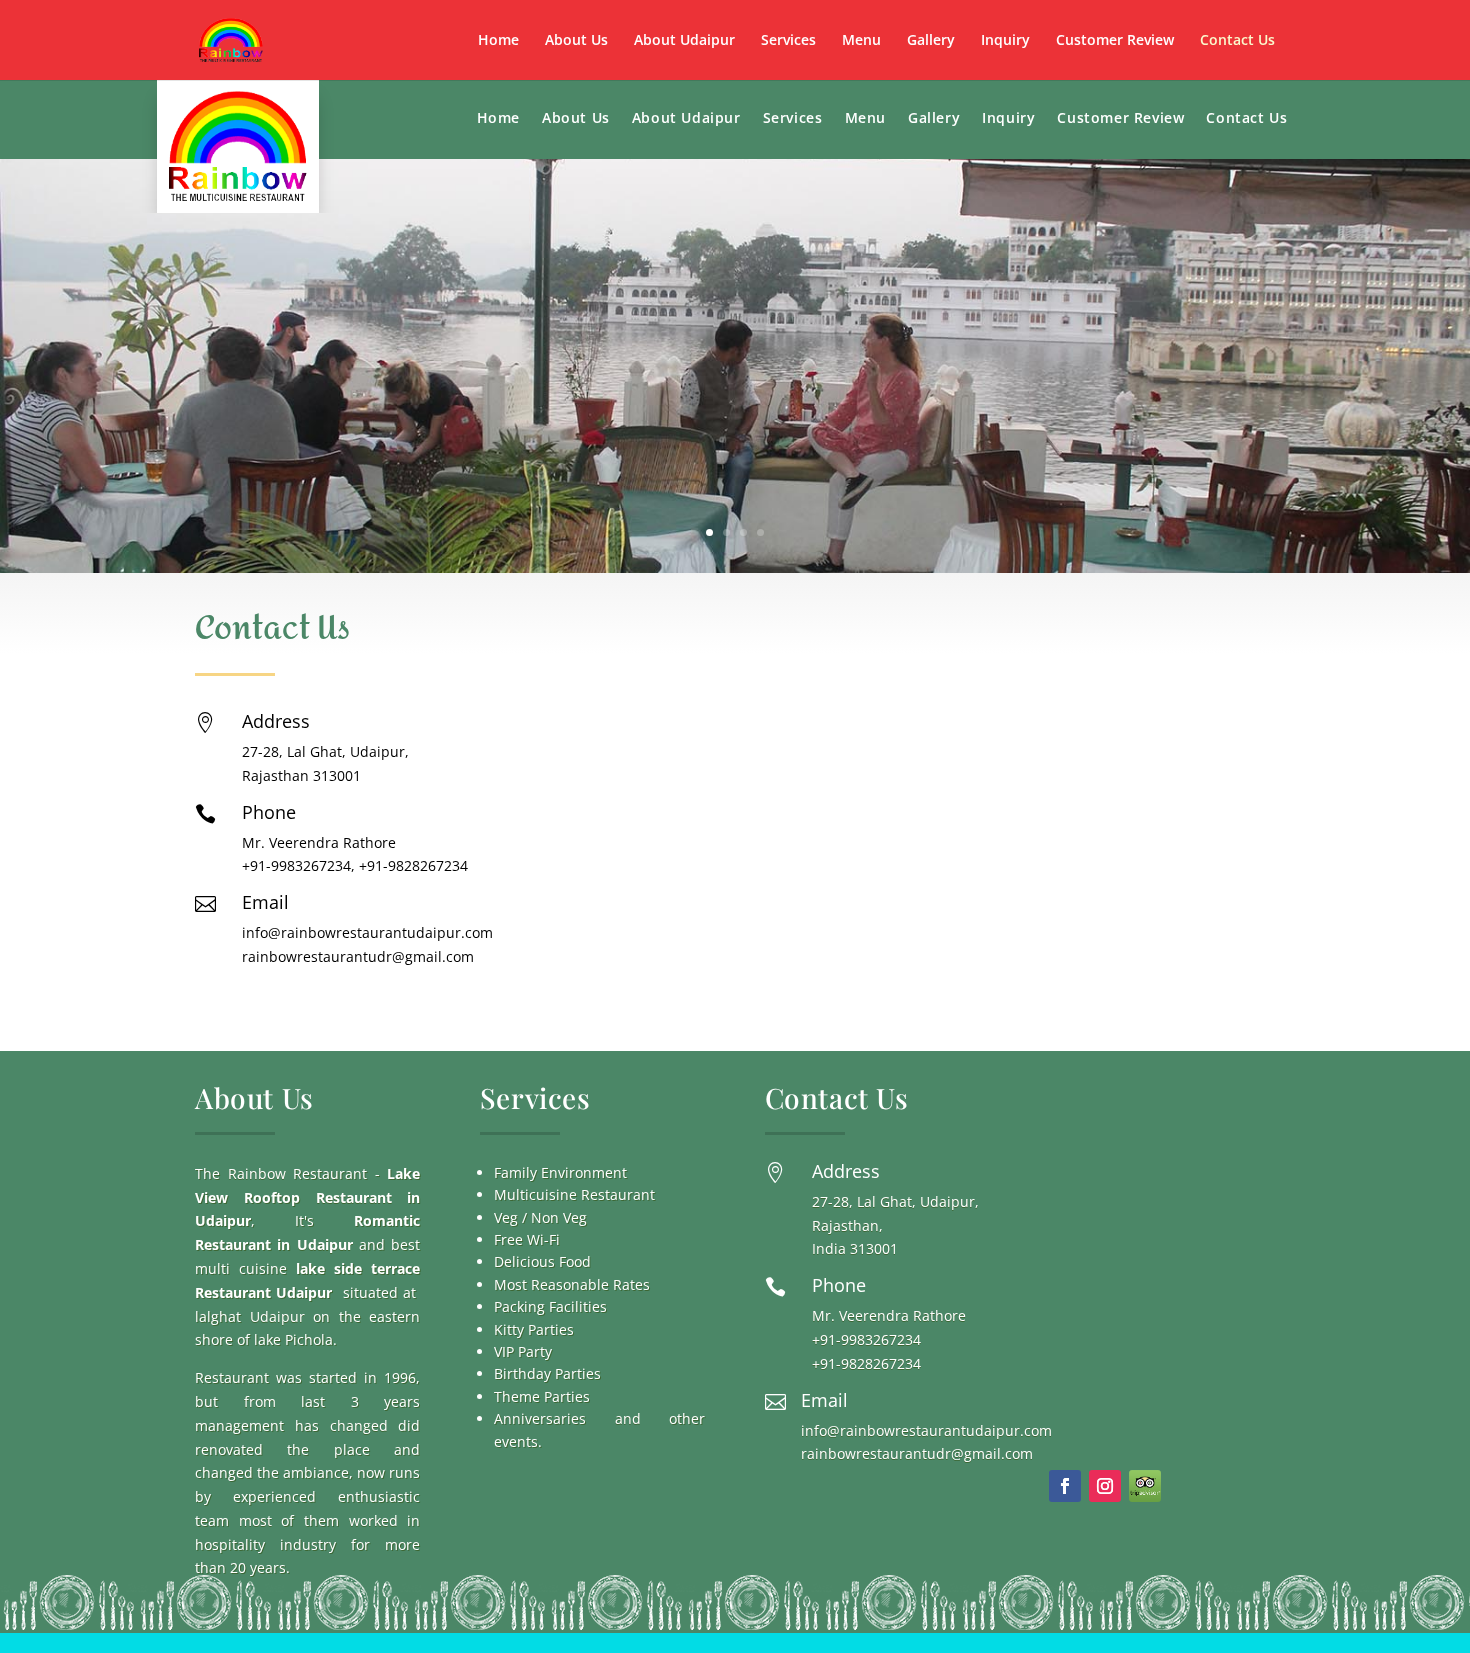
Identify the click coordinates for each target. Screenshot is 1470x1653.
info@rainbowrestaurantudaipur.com (367, 932)
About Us (576, 41)
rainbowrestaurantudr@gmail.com (358, 956)
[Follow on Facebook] (1065, 1486)
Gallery (931, 41)
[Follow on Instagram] (1105, 1486)
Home (498, 41)
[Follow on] (1145, 1486)
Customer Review (1115, 41)
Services (788, 41)
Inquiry (1005, 41)
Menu (861, 41)
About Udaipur (684, 41)
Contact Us (1237, 41)
